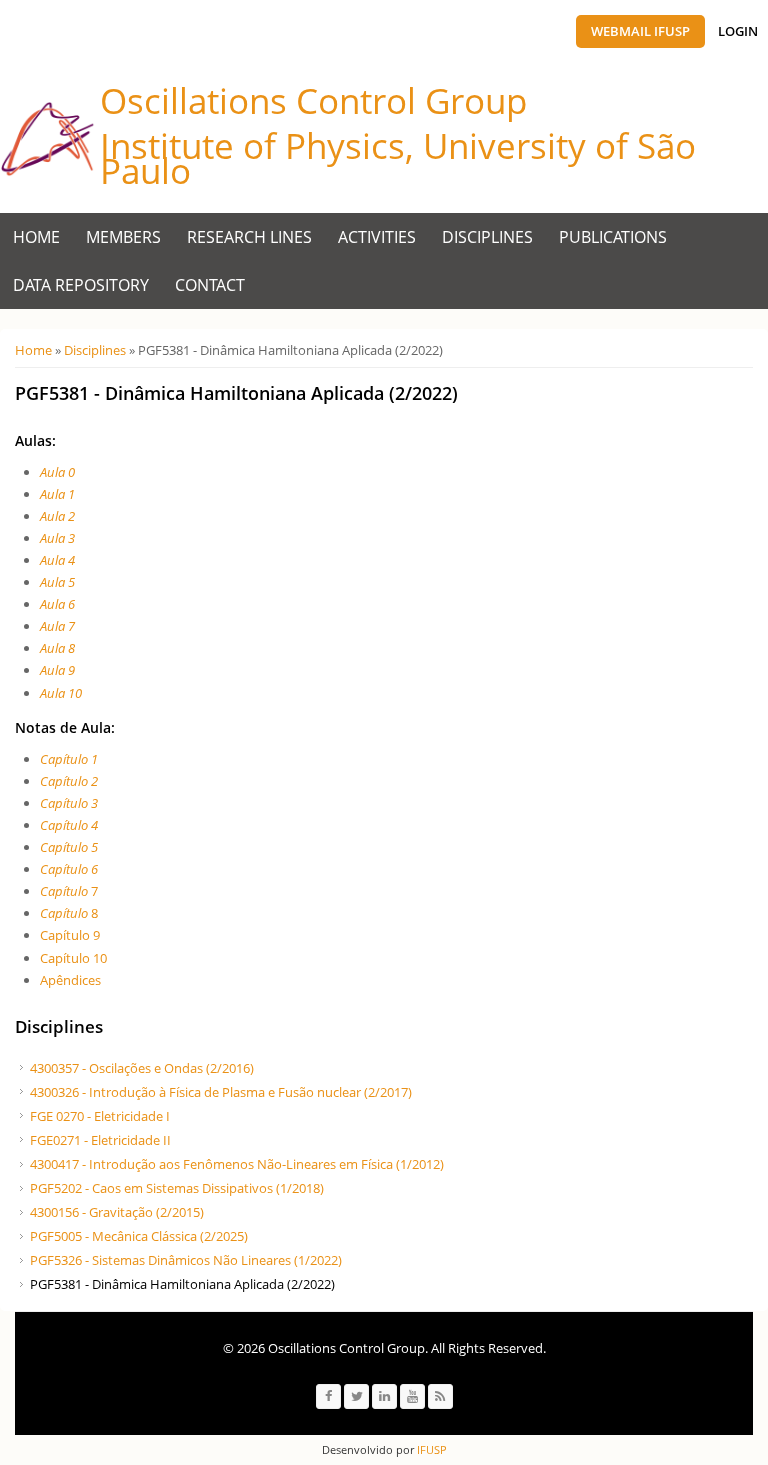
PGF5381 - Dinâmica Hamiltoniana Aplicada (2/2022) (182, 1284)
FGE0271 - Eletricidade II (100, 1140)
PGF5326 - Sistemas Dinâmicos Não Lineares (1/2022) (186, 1260)
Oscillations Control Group (313, 100)
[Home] (47, 139)
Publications (613, 237)
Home (36, 237)
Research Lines (249, 237)
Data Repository (81, 285)
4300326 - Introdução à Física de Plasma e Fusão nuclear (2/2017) (221, 1092)
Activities (377, 237)
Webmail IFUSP (640, 31)
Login (738, 31)
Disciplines (487, 237)
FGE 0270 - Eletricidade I (100, 1116)
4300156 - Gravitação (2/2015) (117, 1212)
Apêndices (70, 980)
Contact (210, 285)
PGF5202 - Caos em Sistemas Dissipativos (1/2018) (177, 1188)
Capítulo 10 (73, 958)
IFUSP (430, 1449)
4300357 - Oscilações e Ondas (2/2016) (142, 1068)
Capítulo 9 (70, 935)
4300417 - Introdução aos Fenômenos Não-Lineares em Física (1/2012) (237, 1164)
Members (123, 237)
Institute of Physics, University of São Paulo (398, 158)
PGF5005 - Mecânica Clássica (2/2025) (139, 1236)
